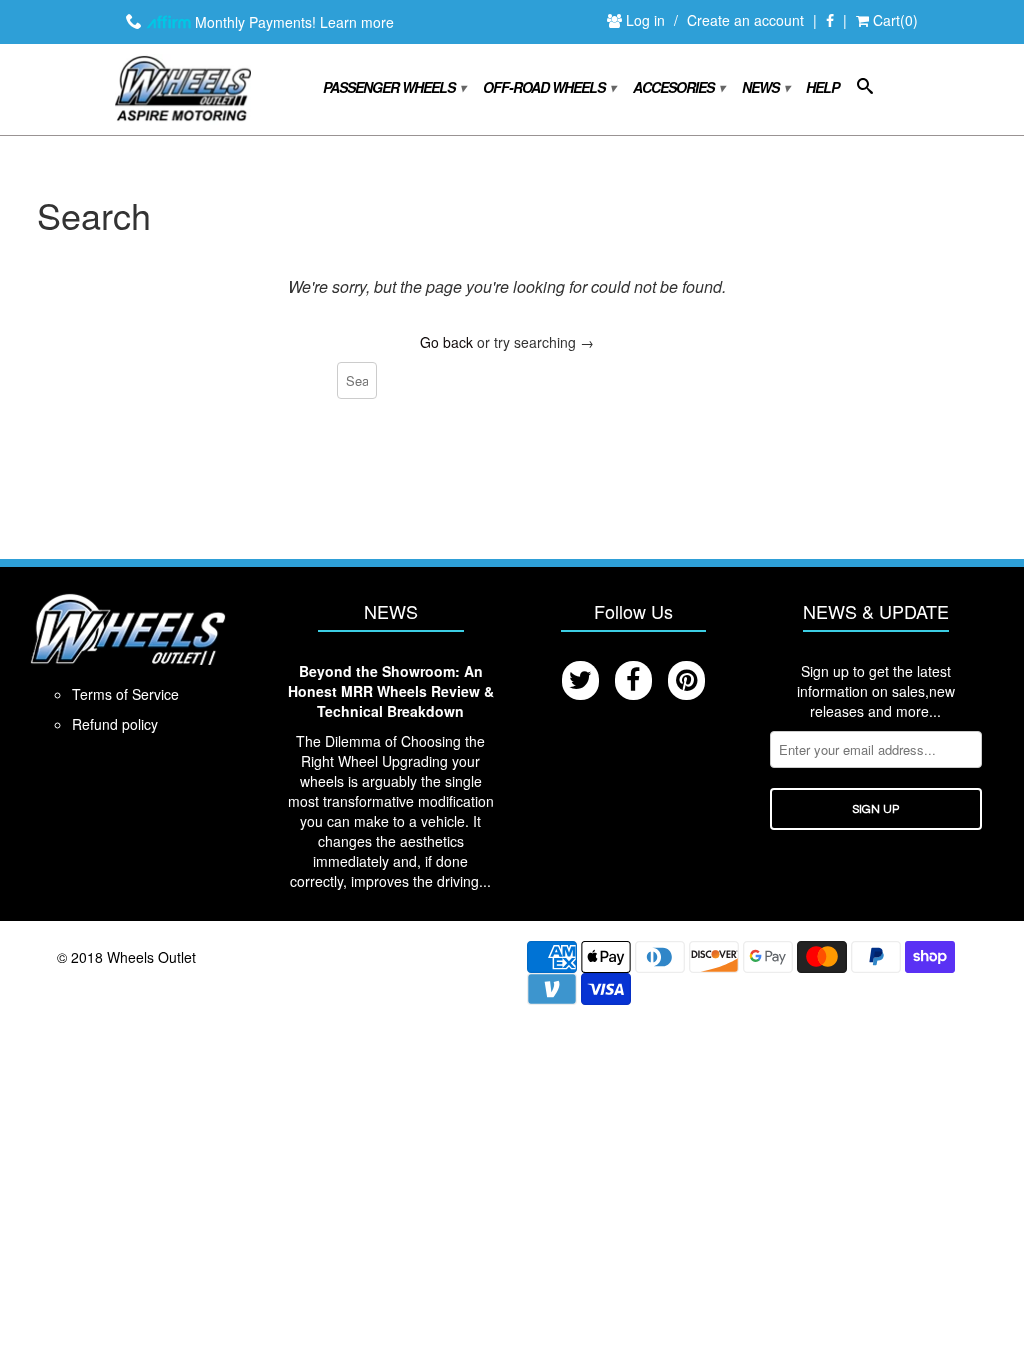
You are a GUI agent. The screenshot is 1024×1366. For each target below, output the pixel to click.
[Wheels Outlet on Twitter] (580, 680)
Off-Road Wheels (548, 87)
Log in (647, 20)
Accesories (678, 87)
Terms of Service (125, 694)
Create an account (745, 20)
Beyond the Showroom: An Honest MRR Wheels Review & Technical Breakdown (391, 691)
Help (822, 87)
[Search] (864, 90)
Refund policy (115, 724)
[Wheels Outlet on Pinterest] (686, 680)
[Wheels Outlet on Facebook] (830, 21)
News (765, 87)
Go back (446, 342)
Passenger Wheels (393, 87)
